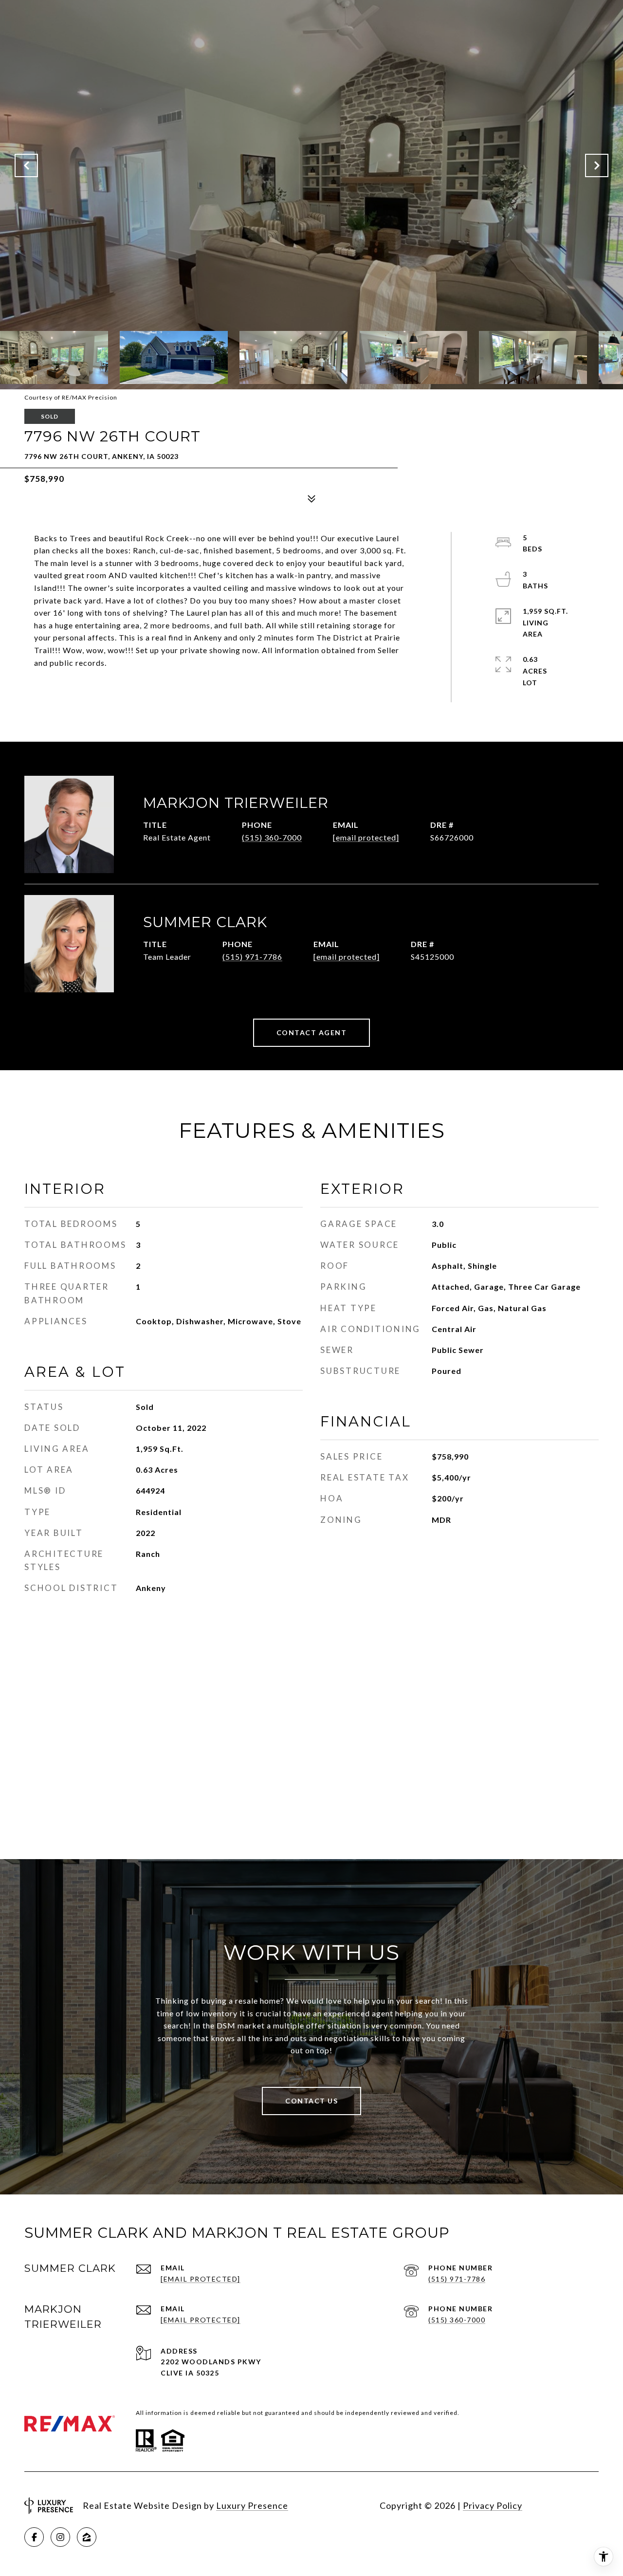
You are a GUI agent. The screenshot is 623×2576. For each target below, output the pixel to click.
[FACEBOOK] (34, 2537)
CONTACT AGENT (312, 1032)
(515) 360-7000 (272, 837)
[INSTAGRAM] (60, 2537)
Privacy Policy (493, 2505)
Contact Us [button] (311, 2101)
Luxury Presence (252, 2505)
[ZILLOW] (87, 2537)
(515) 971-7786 (252, 957)
